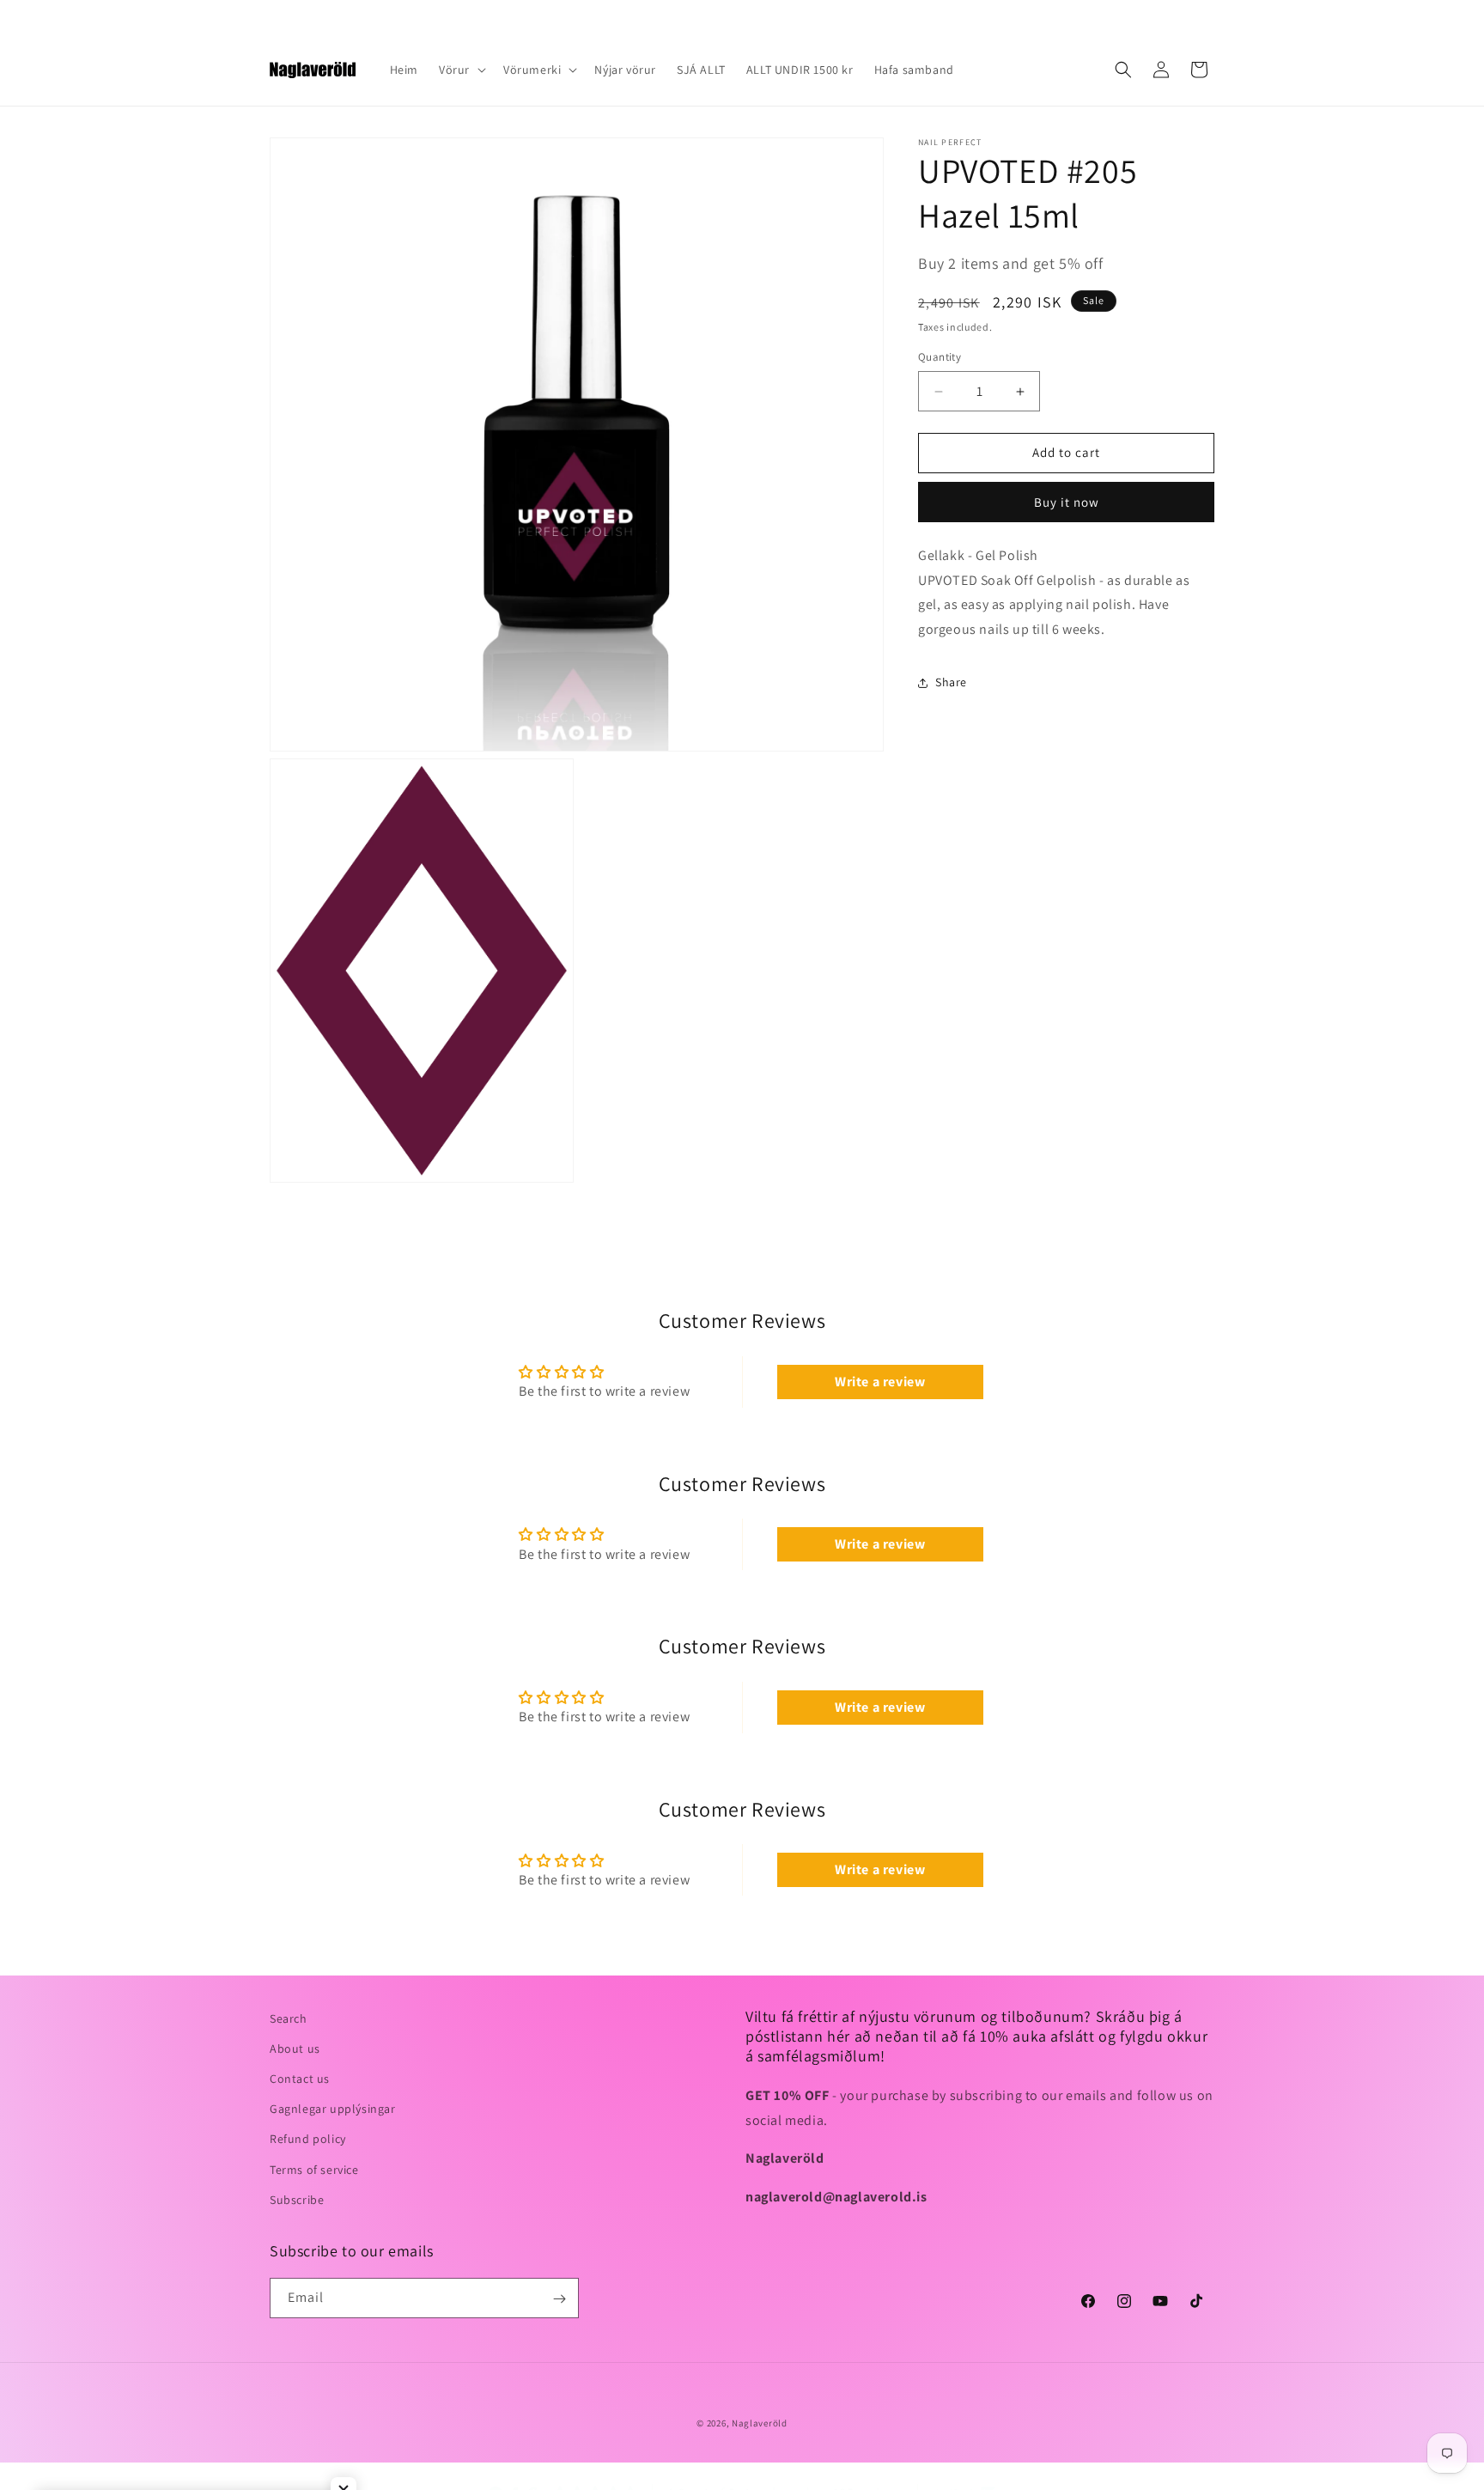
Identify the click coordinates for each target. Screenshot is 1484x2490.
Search (289, 2018)
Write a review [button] (880, 1382)
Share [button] (951, 683)
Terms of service (314, 2170)
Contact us (300, 2079)
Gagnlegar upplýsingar (333, 2109)
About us (295, 2049)
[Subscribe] (559, 2299)
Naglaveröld (760, 2423)
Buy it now (1067, 502)
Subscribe (297, 2200)
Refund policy (308, 2140)
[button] (461, 70)
